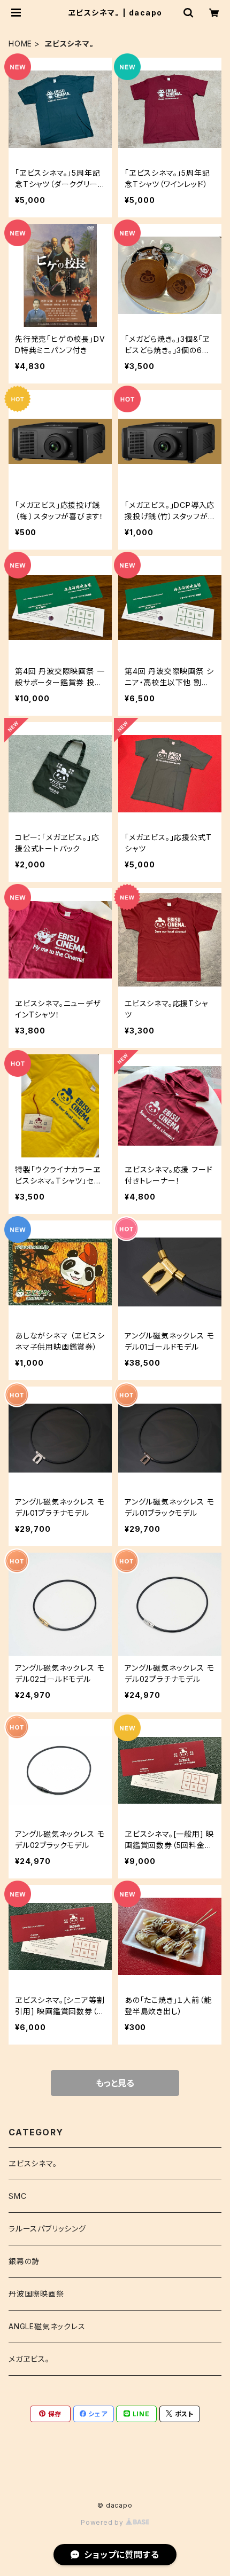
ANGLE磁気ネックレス (47, 2326)
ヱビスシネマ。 (33, 2163)
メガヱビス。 (29, 2359)
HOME (20, 44)
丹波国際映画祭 (36, 2294)
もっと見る (115, 2083)
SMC (17, 2196)
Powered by (103, 2522)
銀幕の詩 (24, 2261)
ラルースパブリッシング (47, 2229)
